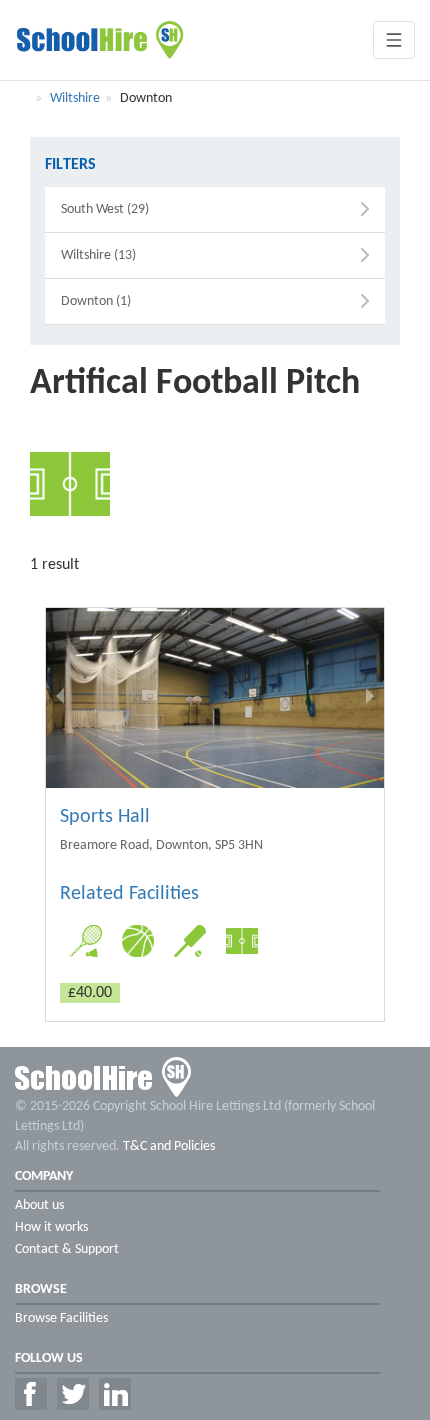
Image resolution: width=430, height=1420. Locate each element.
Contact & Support (67, 1249)
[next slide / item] (370, 698)
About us (39, 1205)
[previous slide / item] (60, 698)
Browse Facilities (61, 1318)
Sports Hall (105, 817)
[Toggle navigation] (394, 40)
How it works (51, 1227)
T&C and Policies (169, 1146)
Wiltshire (75, 98)
